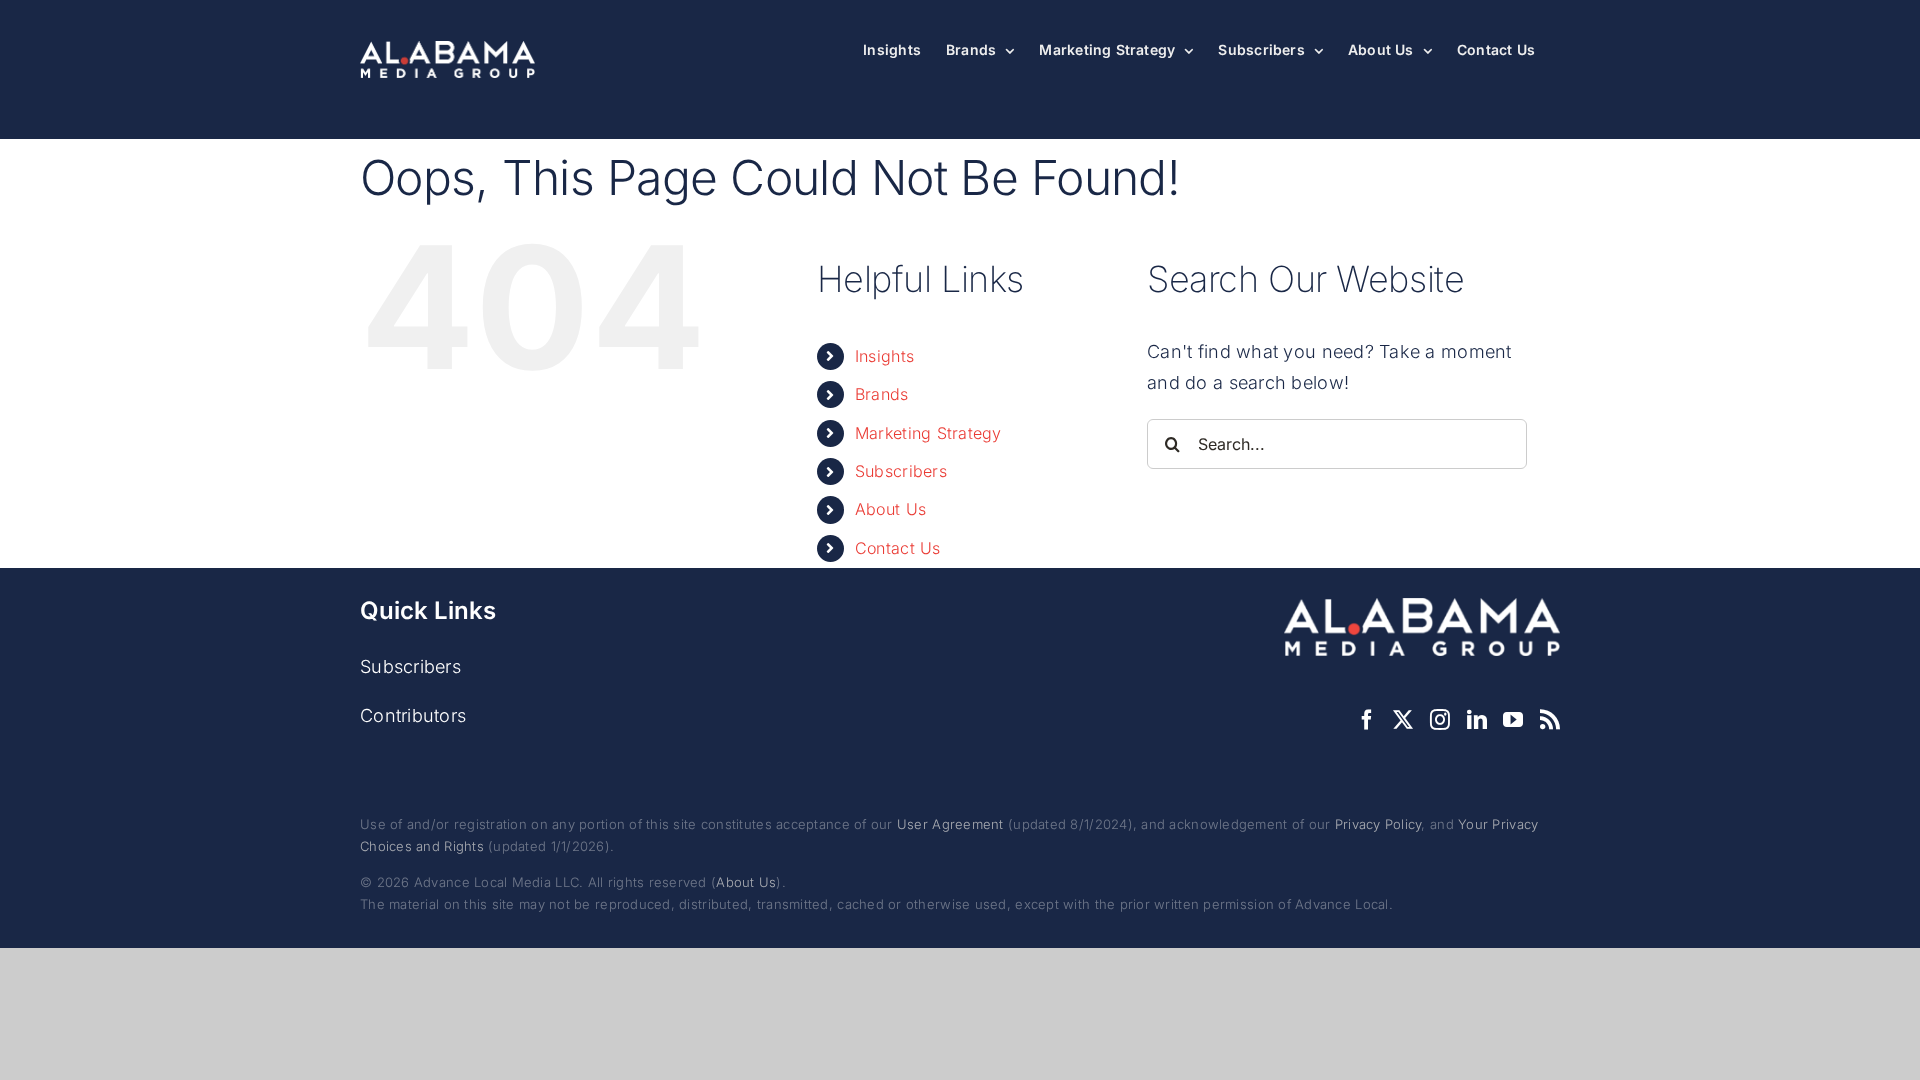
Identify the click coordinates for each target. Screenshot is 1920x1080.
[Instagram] (1440, 720)
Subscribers (901, 471)
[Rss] (1550, 720)
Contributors (413, 715)
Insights (884, 356)
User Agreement (950, 824)
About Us (890, 509)
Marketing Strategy (928, 433)
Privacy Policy (1378, 824)
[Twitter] (1403, 720)
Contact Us (898, 548)
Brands (882, 394)
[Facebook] (1367, 720)
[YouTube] (1513, 720)
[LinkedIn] (1477, 720)
